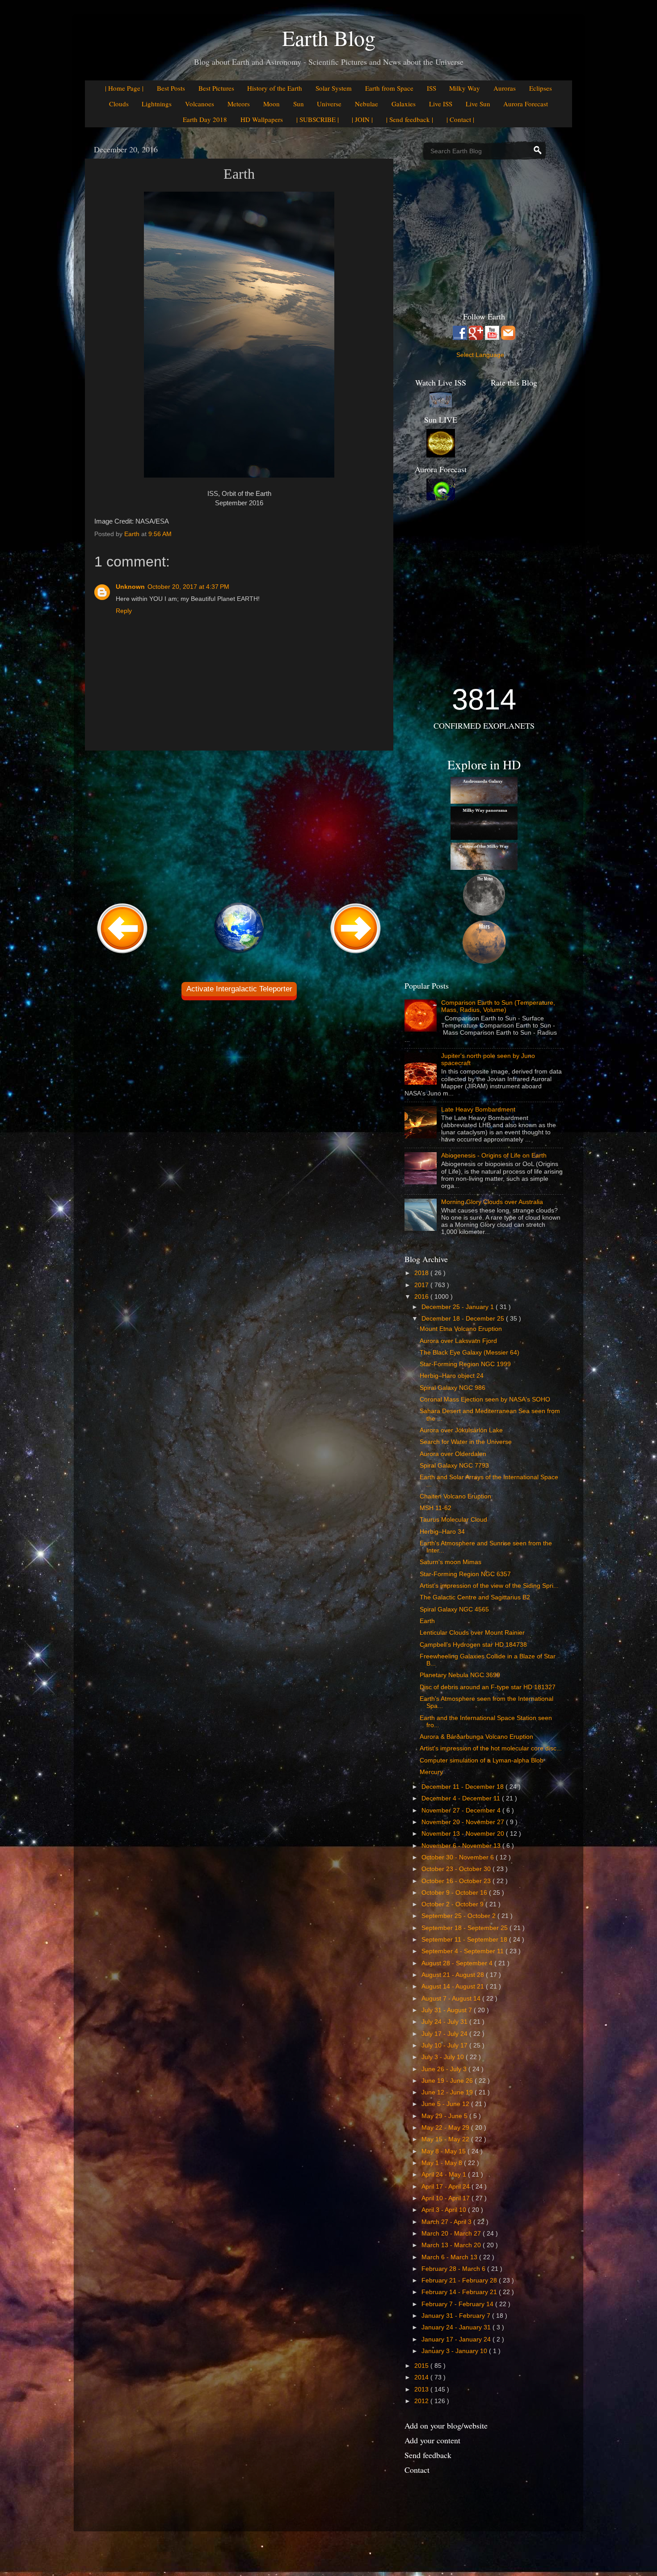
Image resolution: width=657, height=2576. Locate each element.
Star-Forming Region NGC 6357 (465, 1574)
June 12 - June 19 (448, 2092)
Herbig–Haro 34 (442, 1532)
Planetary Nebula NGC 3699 (460, 1675)
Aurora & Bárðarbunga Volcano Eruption (476, 1737)
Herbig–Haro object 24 (452, 1376)
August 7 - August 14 (452, 1999)
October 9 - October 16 (455, 1893)
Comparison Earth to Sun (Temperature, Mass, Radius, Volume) (498, 1006)
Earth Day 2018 (205, 119)
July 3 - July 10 (444, 2057)
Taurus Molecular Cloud (453, 1520)
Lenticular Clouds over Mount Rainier (472, 1633)
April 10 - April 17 (446, 2198)
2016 (422, 1297)
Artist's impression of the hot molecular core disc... (491, 1748)
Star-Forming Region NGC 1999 (465, 1364)
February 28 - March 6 (454, 2269)
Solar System (334, 88)
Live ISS (441, 104)
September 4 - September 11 (463, 1951)
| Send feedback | (410, 119)
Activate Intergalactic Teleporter (239, 989)
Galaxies (404, 104)
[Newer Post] (122, 954)
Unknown (130, 587)
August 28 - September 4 (458, 1963)
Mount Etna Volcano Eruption (461, 1329)
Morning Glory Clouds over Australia (492, 1202)
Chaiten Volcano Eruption (455, 1496)
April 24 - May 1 (445, 2175)
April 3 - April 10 (445, 2210)
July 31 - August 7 (448, 2010)
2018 (422, 1273)
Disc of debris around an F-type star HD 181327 (488, 1687)
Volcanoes (200, 104)
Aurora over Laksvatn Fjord (458, 1341)
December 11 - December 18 (463, 1787)
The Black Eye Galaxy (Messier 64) (470, 1353)
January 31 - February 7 (457, 2316)
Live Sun (478, 104)
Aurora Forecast (526, 104)
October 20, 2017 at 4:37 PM (188, 587)
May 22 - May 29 (446, 2128)
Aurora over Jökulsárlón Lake (461, 1430)
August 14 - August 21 (454, 1987)
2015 (422, 2366)
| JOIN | (362, 119)
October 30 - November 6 (459, 1857)
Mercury (431, 1772)
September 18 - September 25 (465, 1928)
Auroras (505, 88)
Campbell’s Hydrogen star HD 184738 (473, 1645)
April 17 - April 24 (446, 2187)
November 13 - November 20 (464, 1834)
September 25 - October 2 (459, 1916)
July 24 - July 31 (445, 2022)
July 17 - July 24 (445, 2034)
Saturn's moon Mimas (451, 1562)
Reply (124, 611)
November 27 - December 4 (462, 1810)
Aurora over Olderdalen (453, 1454)
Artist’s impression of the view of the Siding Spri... (489, 1586)
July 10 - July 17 (445, 2045)
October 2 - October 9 (453, 1904)
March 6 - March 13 (450, 2257)
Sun (299, 104)
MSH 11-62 (436, 1508)
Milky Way (465, 88)
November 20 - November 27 (464, 1822)
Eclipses (541, 88)
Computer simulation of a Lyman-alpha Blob (482, 1760)
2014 (422, 2377)
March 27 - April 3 (447, 2222)
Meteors (239, 104)
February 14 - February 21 (460, 2292)
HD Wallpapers (262, 119)
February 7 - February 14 (458, 2304)
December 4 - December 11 (462, 1798)
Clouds (119, 104)
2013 (422, 2389)
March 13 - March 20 (452, 2245)
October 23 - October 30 (457, 1869)
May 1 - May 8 (443, 2163)
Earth (427, 1621)
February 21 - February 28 (460, 2280)
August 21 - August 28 (454, 1975)
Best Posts (171, 88)
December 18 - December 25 (464, 1319)
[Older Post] (356, 954)
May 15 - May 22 (446, 2139)
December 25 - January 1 (459, 1307)
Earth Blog (329, 38)
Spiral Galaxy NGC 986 (453, 1388)
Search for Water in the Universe (466, 1442)
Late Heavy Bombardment (478, 1110)
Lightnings (157, 104)
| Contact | (460, 119)
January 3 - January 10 (455, 2351)
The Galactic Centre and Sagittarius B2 (475, 1597)
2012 (422, 2401)
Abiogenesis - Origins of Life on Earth (494, 1156)
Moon (272, 104)
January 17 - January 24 (457, 2339)
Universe (329, 104)
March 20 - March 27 (452, 2234)
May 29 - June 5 (445, 2116)
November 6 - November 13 (462, 1846)
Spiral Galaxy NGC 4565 (454, 1609)
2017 (422, 1285)
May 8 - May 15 (444, 2151)
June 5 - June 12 (446, 2104)
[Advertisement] (239, 825)
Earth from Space (389, 88)
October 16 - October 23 (457, 1881)
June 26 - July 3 (445, 2069)
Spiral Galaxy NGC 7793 (454, 1466)
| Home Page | (124, 88)
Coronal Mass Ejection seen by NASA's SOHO (485, 1399)
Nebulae (366, 104)
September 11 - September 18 (465, 1940)
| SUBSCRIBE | (318, 119)
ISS (432, 88)
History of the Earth (275, 88)
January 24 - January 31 (457, 2327)
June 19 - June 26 (448, 2081)
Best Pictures (216, 88)
